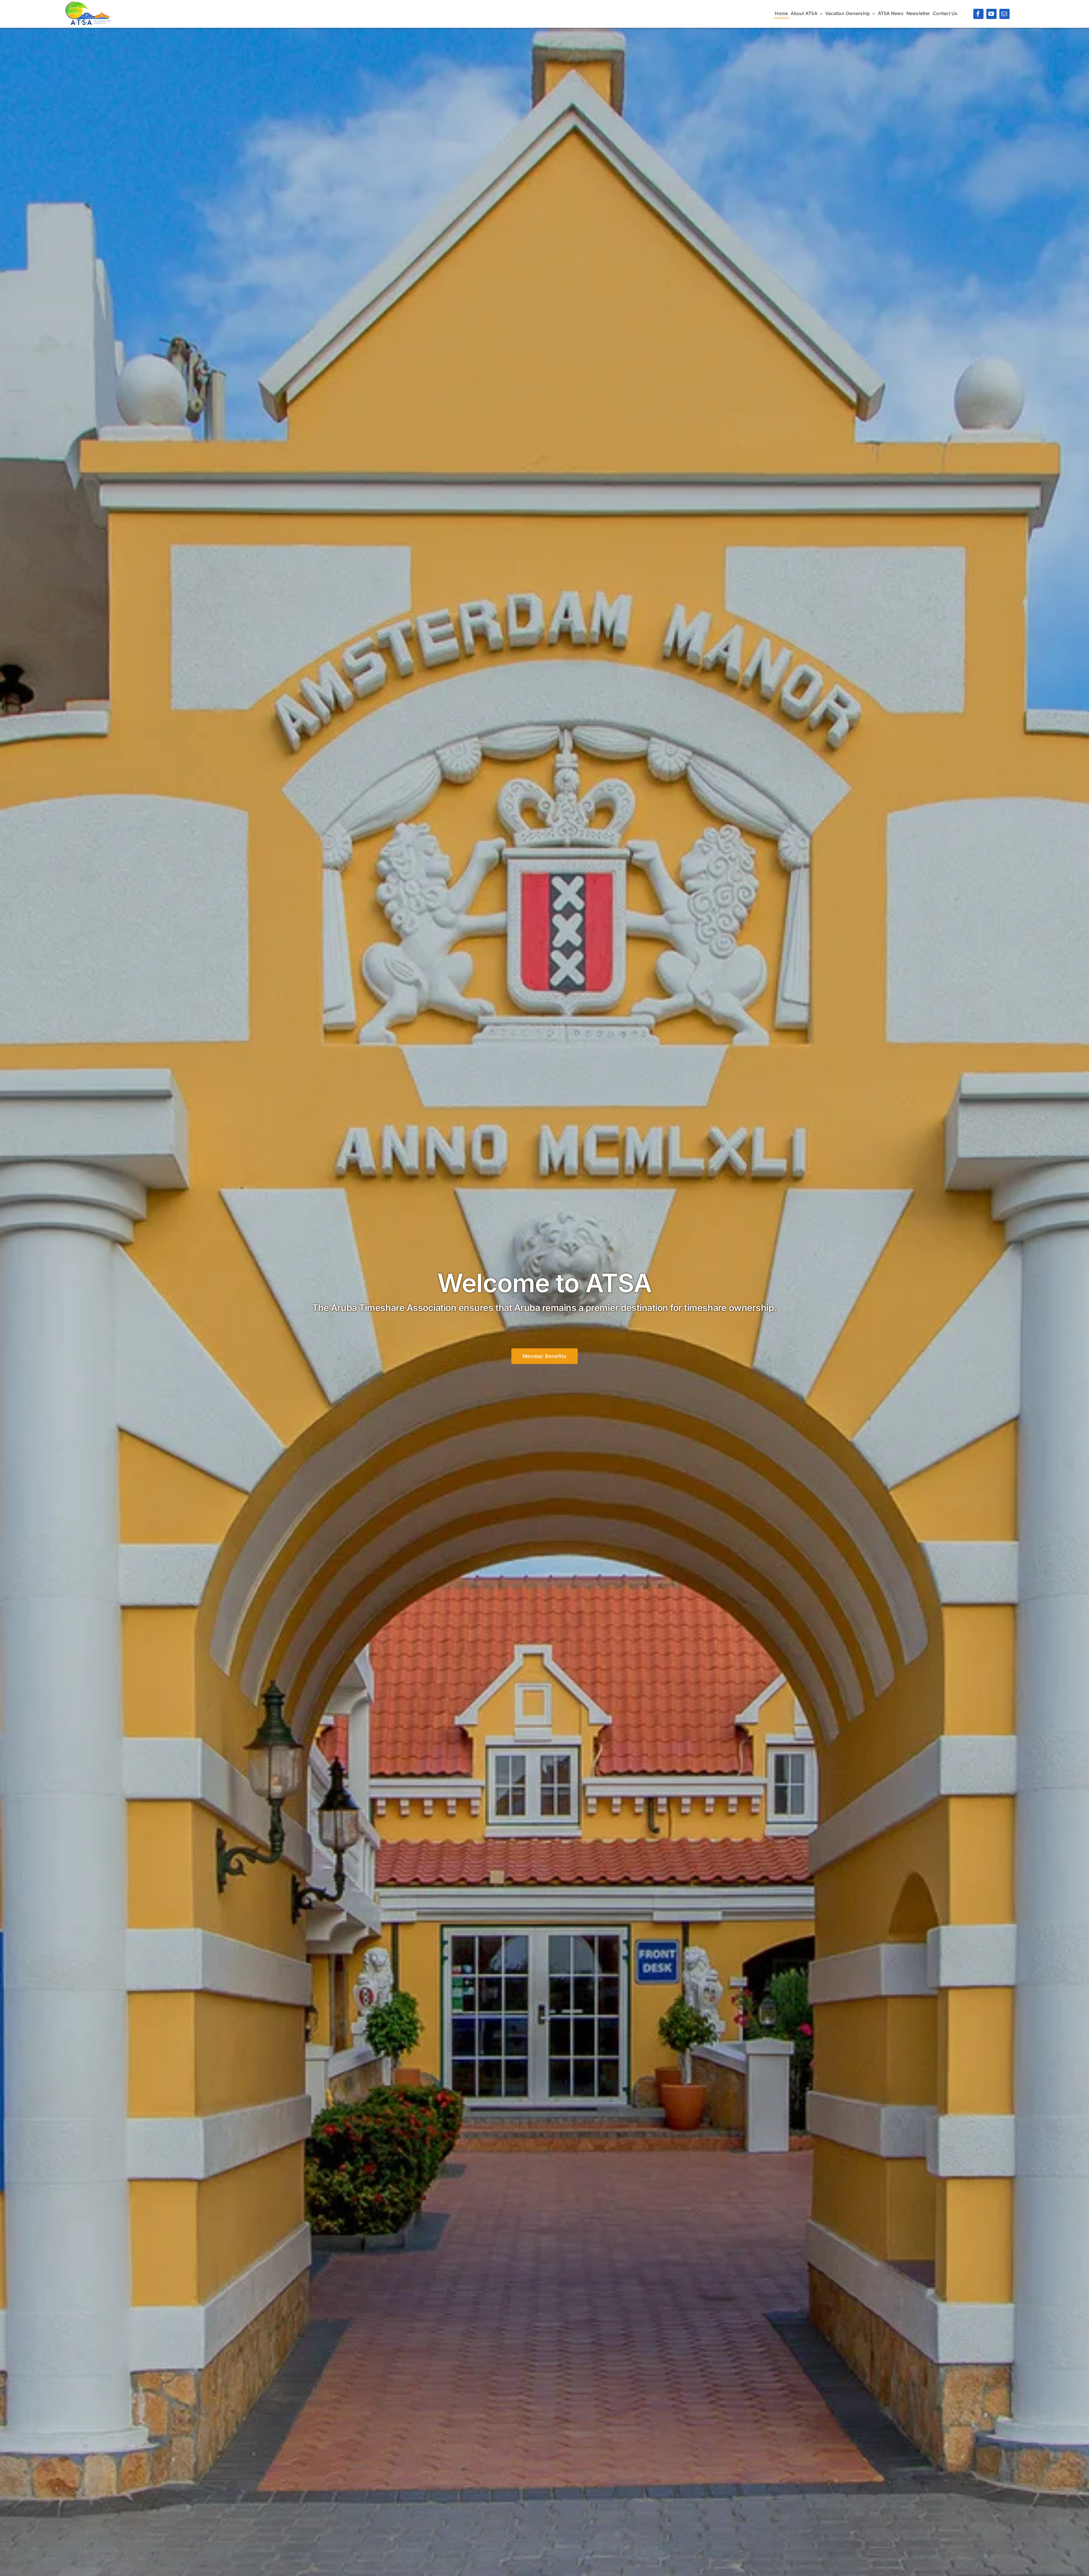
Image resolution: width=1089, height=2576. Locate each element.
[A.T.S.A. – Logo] (88, 4)
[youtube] (991, 14)
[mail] (1004, 14)
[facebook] (978, 14)
